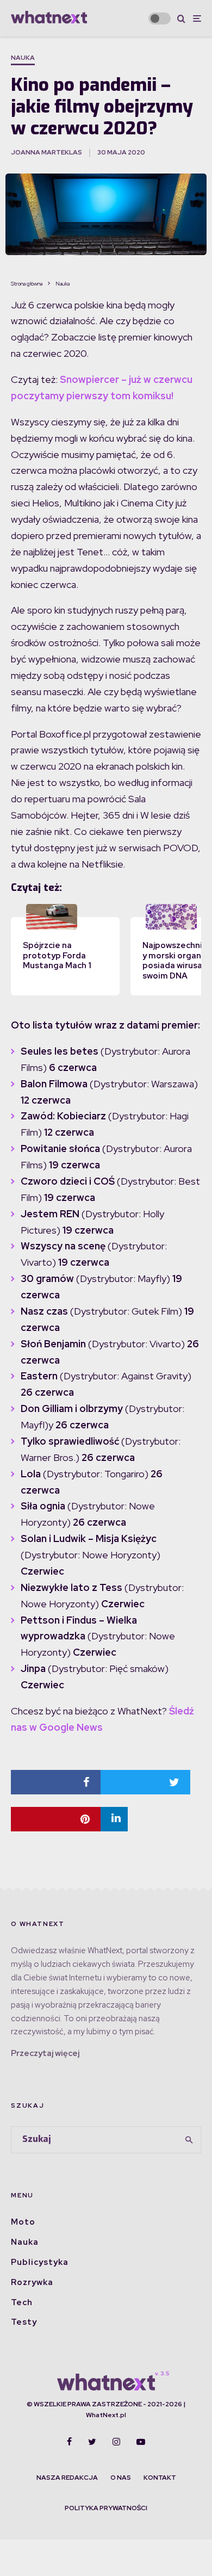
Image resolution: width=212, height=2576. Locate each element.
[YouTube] (141, 2442)
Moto (23, 2222)
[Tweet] (145, 1782)
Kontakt (160, 2478)
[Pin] (56, 1819)
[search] (189, 2140)
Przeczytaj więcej (45, 2053)
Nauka (23, 58)
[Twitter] (92, 2442)
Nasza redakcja (67, 2478)
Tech (22, 2302)
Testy (24, 2322)
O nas (121, 2478)
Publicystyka (40, 2262)
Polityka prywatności (106, 2508)
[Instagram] (116, 2442)
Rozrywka (32, 2282)
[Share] (56, 1782)
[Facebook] (69, 2442)
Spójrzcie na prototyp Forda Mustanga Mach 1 (57, 956)
